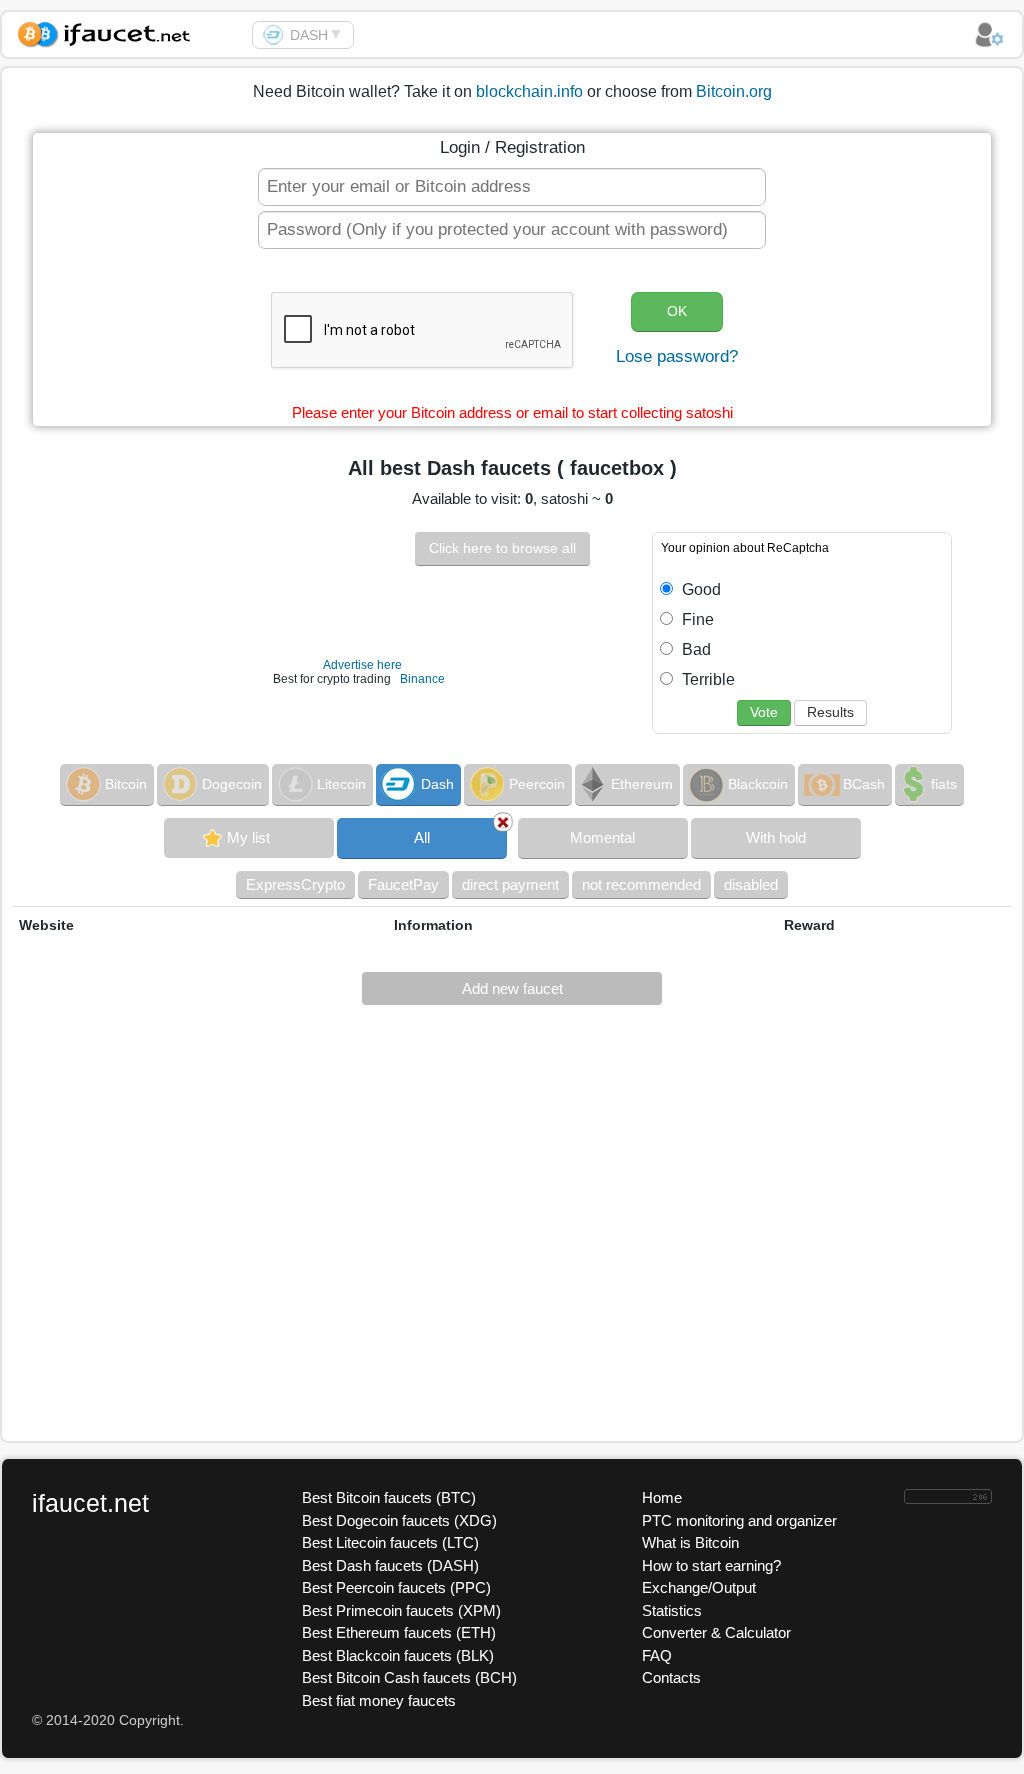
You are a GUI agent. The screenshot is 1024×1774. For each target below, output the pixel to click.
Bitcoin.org (734, 91)
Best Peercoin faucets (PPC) (396, 1587)
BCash (864, 784)
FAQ (657, 1655)
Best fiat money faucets (379, 1700)
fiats (944, 784)
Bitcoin (126, 784)
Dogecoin (232, 784)
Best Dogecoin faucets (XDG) (399, 1520)
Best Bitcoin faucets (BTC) (389, 1497)
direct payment (510, 884)
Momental (602, 837)
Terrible (706, 679)
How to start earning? (711, 1565)
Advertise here (362, 665)
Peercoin (537, 784)
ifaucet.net (90, 1503)
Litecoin (341, 784)
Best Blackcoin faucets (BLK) (398, 1655)
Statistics (672, 1610)
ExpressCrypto (295, 884)
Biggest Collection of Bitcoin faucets (127, 31)
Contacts (671, 1677)
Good (699, 589)
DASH (309, 35)
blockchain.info (529, 91)
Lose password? (677, 356)
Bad (694, 649)
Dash (437, 784)
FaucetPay (403, 884)
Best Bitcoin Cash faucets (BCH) (409, 1677)
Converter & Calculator (716, 1632)
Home (662, 1497)
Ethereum (642, 784)
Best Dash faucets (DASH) (390, 1565)
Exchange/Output (699, 1587)
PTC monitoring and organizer (739, 1520)
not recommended (641, 884)
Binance (422, 679)
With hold (776, 837)
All (422, 837)
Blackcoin (758, 784)
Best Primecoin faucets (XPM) (401, 1610)
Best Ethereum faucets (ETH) (399, 1632)
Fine (696, 619)
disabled (751, 884)
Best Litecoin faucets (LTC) (390, 1542)
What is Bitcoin (690, 1542)
